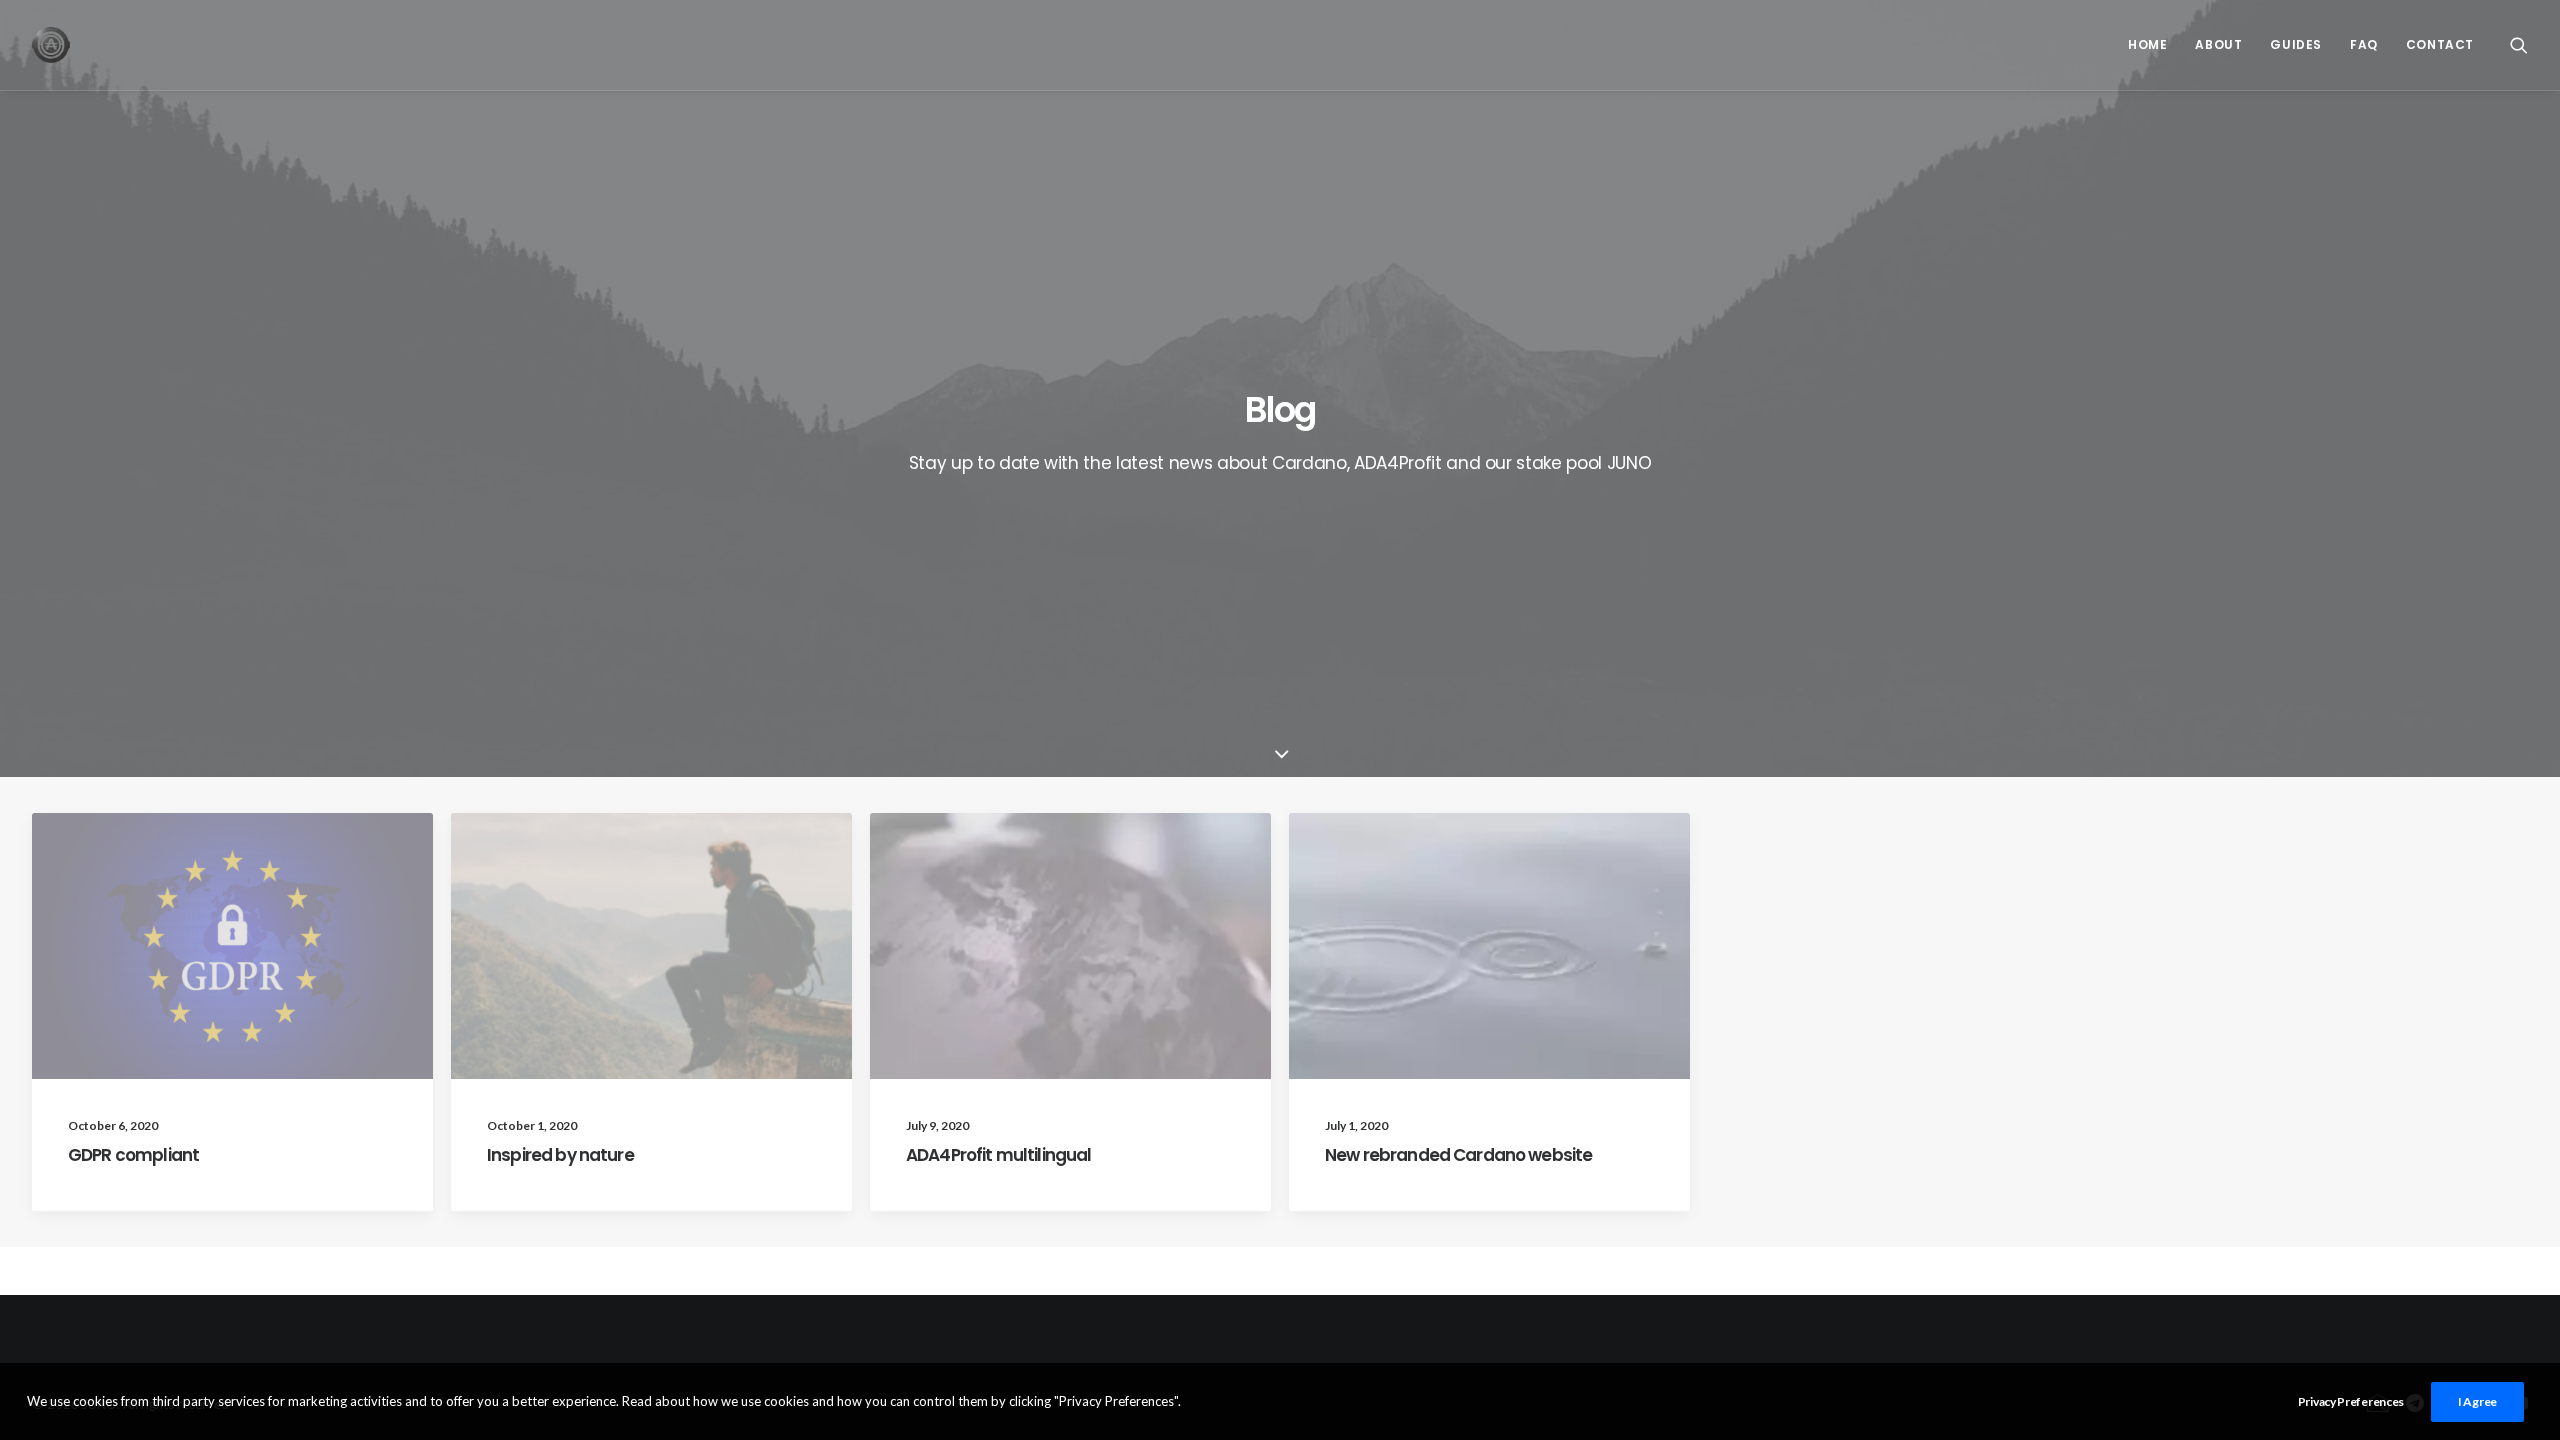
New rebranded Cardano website (1458, 1155)
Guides (2296, 44)
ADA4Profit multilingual (998, 1155)
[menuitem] (2147, 45)
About (2218, 44)
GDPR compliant (133, 1155)
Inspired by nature (560, 1155)
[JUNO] (51, 45)
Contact (2440, 44)
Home (2147, 44)
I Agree (2477, 1401)
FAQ (2364, 44)
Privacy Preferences (2351, 1401)
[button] (2519, 45)
